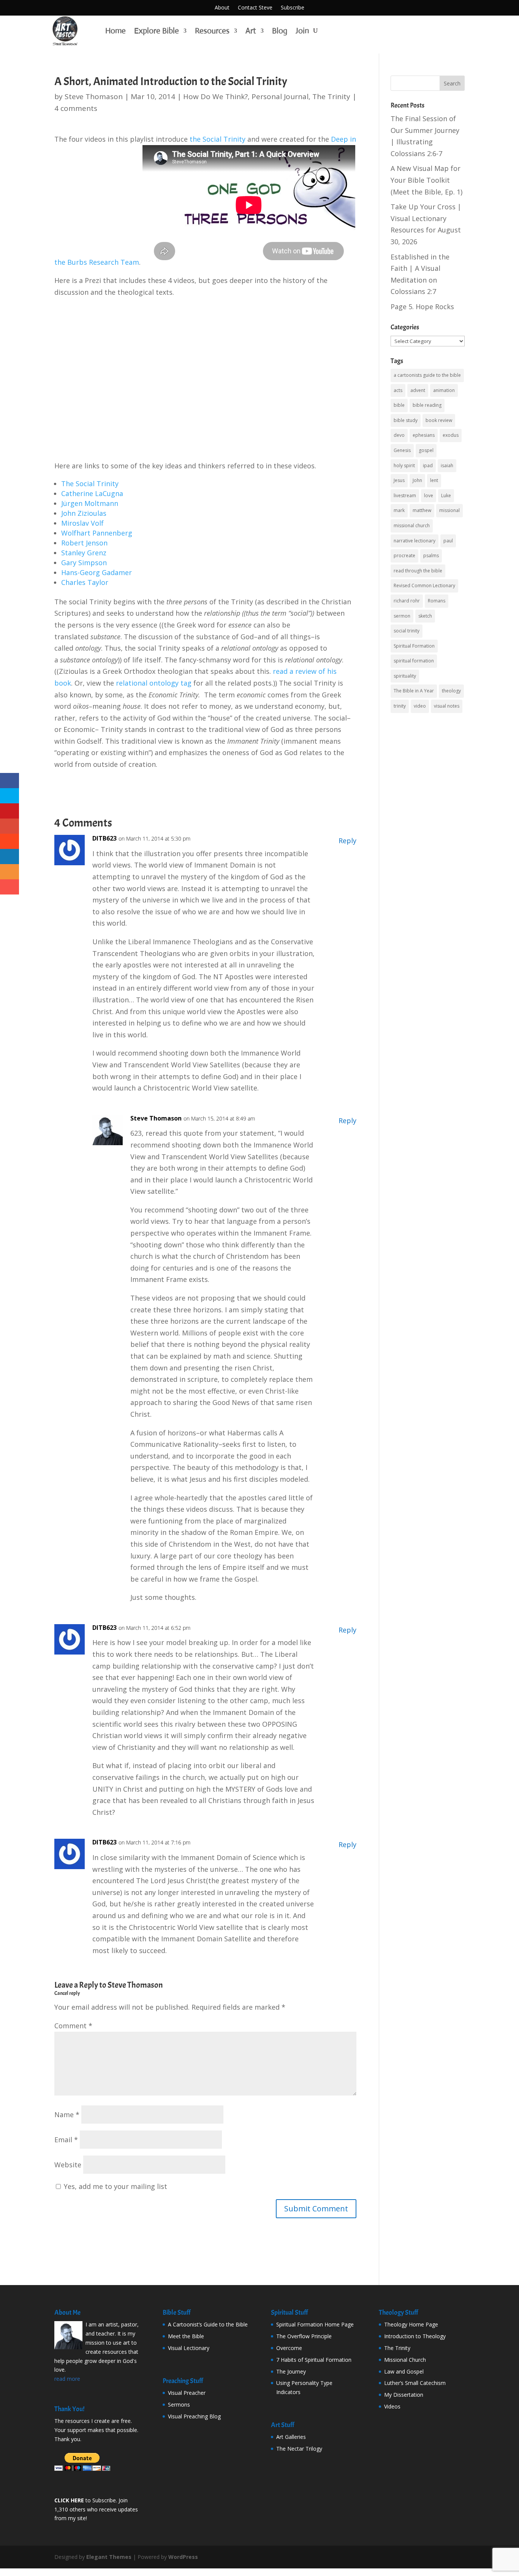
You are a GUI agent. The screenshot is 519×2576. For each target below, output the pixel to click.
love (429, 495)
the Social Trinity (218, 139)
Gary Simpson (84, 563)
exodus (451, 435)
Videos (392, 2406)
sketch (425, 616)
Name (67, 2115)
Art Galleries (291, 2437)
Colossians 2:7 (413, 291)
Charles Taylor (85, 582)
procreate (404, 555)
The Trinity (331, 96)
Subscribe (293, 8)
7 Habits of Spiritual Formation (314, 2360)
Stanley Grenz (84, 553)
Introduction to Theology (415, 2336)
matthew (422, 510)
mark (399, 510)
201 (165, 96)
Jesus (399, 480)
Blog (280, 31)
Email (66, 2140)
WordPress (183, 2557)
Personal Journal (280, 96)
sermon (402, 616)
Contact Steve (255, 8)
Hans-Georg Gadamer (97, 572)
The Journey (291, 2371)
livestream (405, 495)
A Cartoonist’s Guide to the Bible (208, 2324)
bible (399, 405)
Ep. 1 (453, 192)
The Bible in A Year (414, 691)
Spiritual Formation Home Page (315, 2324)
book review (439, 420)
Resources (212, 31)
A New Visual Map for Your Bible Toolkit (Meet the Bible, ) (426, 180)
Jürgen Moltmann (90, 503)
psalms (431, 555)
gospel (426, 450)
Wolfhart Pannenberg (97, 533)
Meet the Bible (186, 2336)
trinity (400, 706)
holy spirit (404, 465)
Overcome (289, 2348)
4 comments (76, 108)
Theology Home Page (411, 2324)
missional (449, 510)
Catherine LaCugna (92, 493)
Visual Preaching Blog (194, 2416)
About (222, 8)
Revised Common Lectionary (424, 586)
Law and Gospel (404, 2371)
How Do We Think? (215, 96)
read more (67, 2379)
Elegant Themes (109, 2557)
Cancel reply (67, 1993)
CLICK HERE (69, 2500)
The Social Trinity (90, 484)
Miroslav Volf (82, 523)
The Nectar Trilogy (299, 2449)
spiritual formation (414, 661)
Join (302, 31)
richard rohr (407, 601)
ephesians (424, 435)
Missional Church (405, 2360)
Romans (437, 601)
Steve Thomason (94, 96)
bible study (406, 420)
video (420, 706)
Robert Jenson (84, 543)
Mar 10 (143, 96)
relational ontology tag (154, 683)
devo (399, 435)
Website (68, 2165)
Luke (446, 495)
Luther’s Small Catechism (415, 2383)
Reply (347, 841)
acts (398, 390)
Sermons (179, 2405)
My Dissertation (404, 2395)
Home (116, 31)
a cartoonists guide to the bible (427, 375)
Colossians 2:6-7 (416, 153)
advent (418, 390)
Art (251, 31)
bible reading (427, 405)
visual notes (447, 706)
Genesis (402, 450)
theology (451, 691)
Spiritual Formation (414, 646)
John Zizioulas (84, 513)
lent (434, 480)
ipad (428, 465)
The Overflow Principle (304, 2336)
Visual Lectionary (189, 2348)
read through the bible (418, 571)
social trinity (407, 631)
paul (448, 541)
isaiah (447, 465)
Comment (73, 2026)
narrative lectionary (415, 541)
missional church (412, 525)
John (417, 480)
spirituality (405, 676)
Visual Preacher (187, 2393)
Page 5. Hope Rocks (422, 307)
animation (444, 390)
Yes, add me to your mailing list (115, 2186)
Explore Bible (157, 31)
